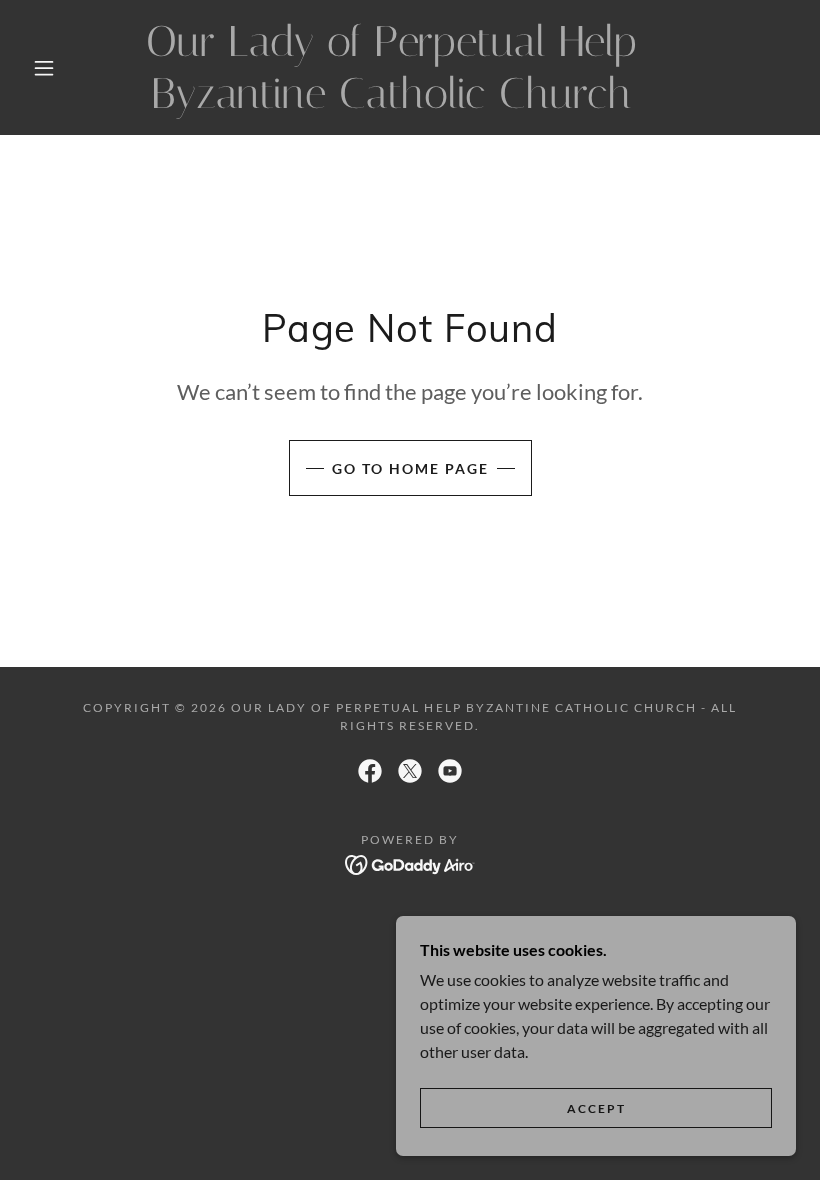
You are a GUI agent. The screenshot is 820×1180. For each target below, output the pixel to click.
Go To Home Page (410, 468)
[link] (391, 101)
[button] (44, 68)
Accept (596, 1108)
